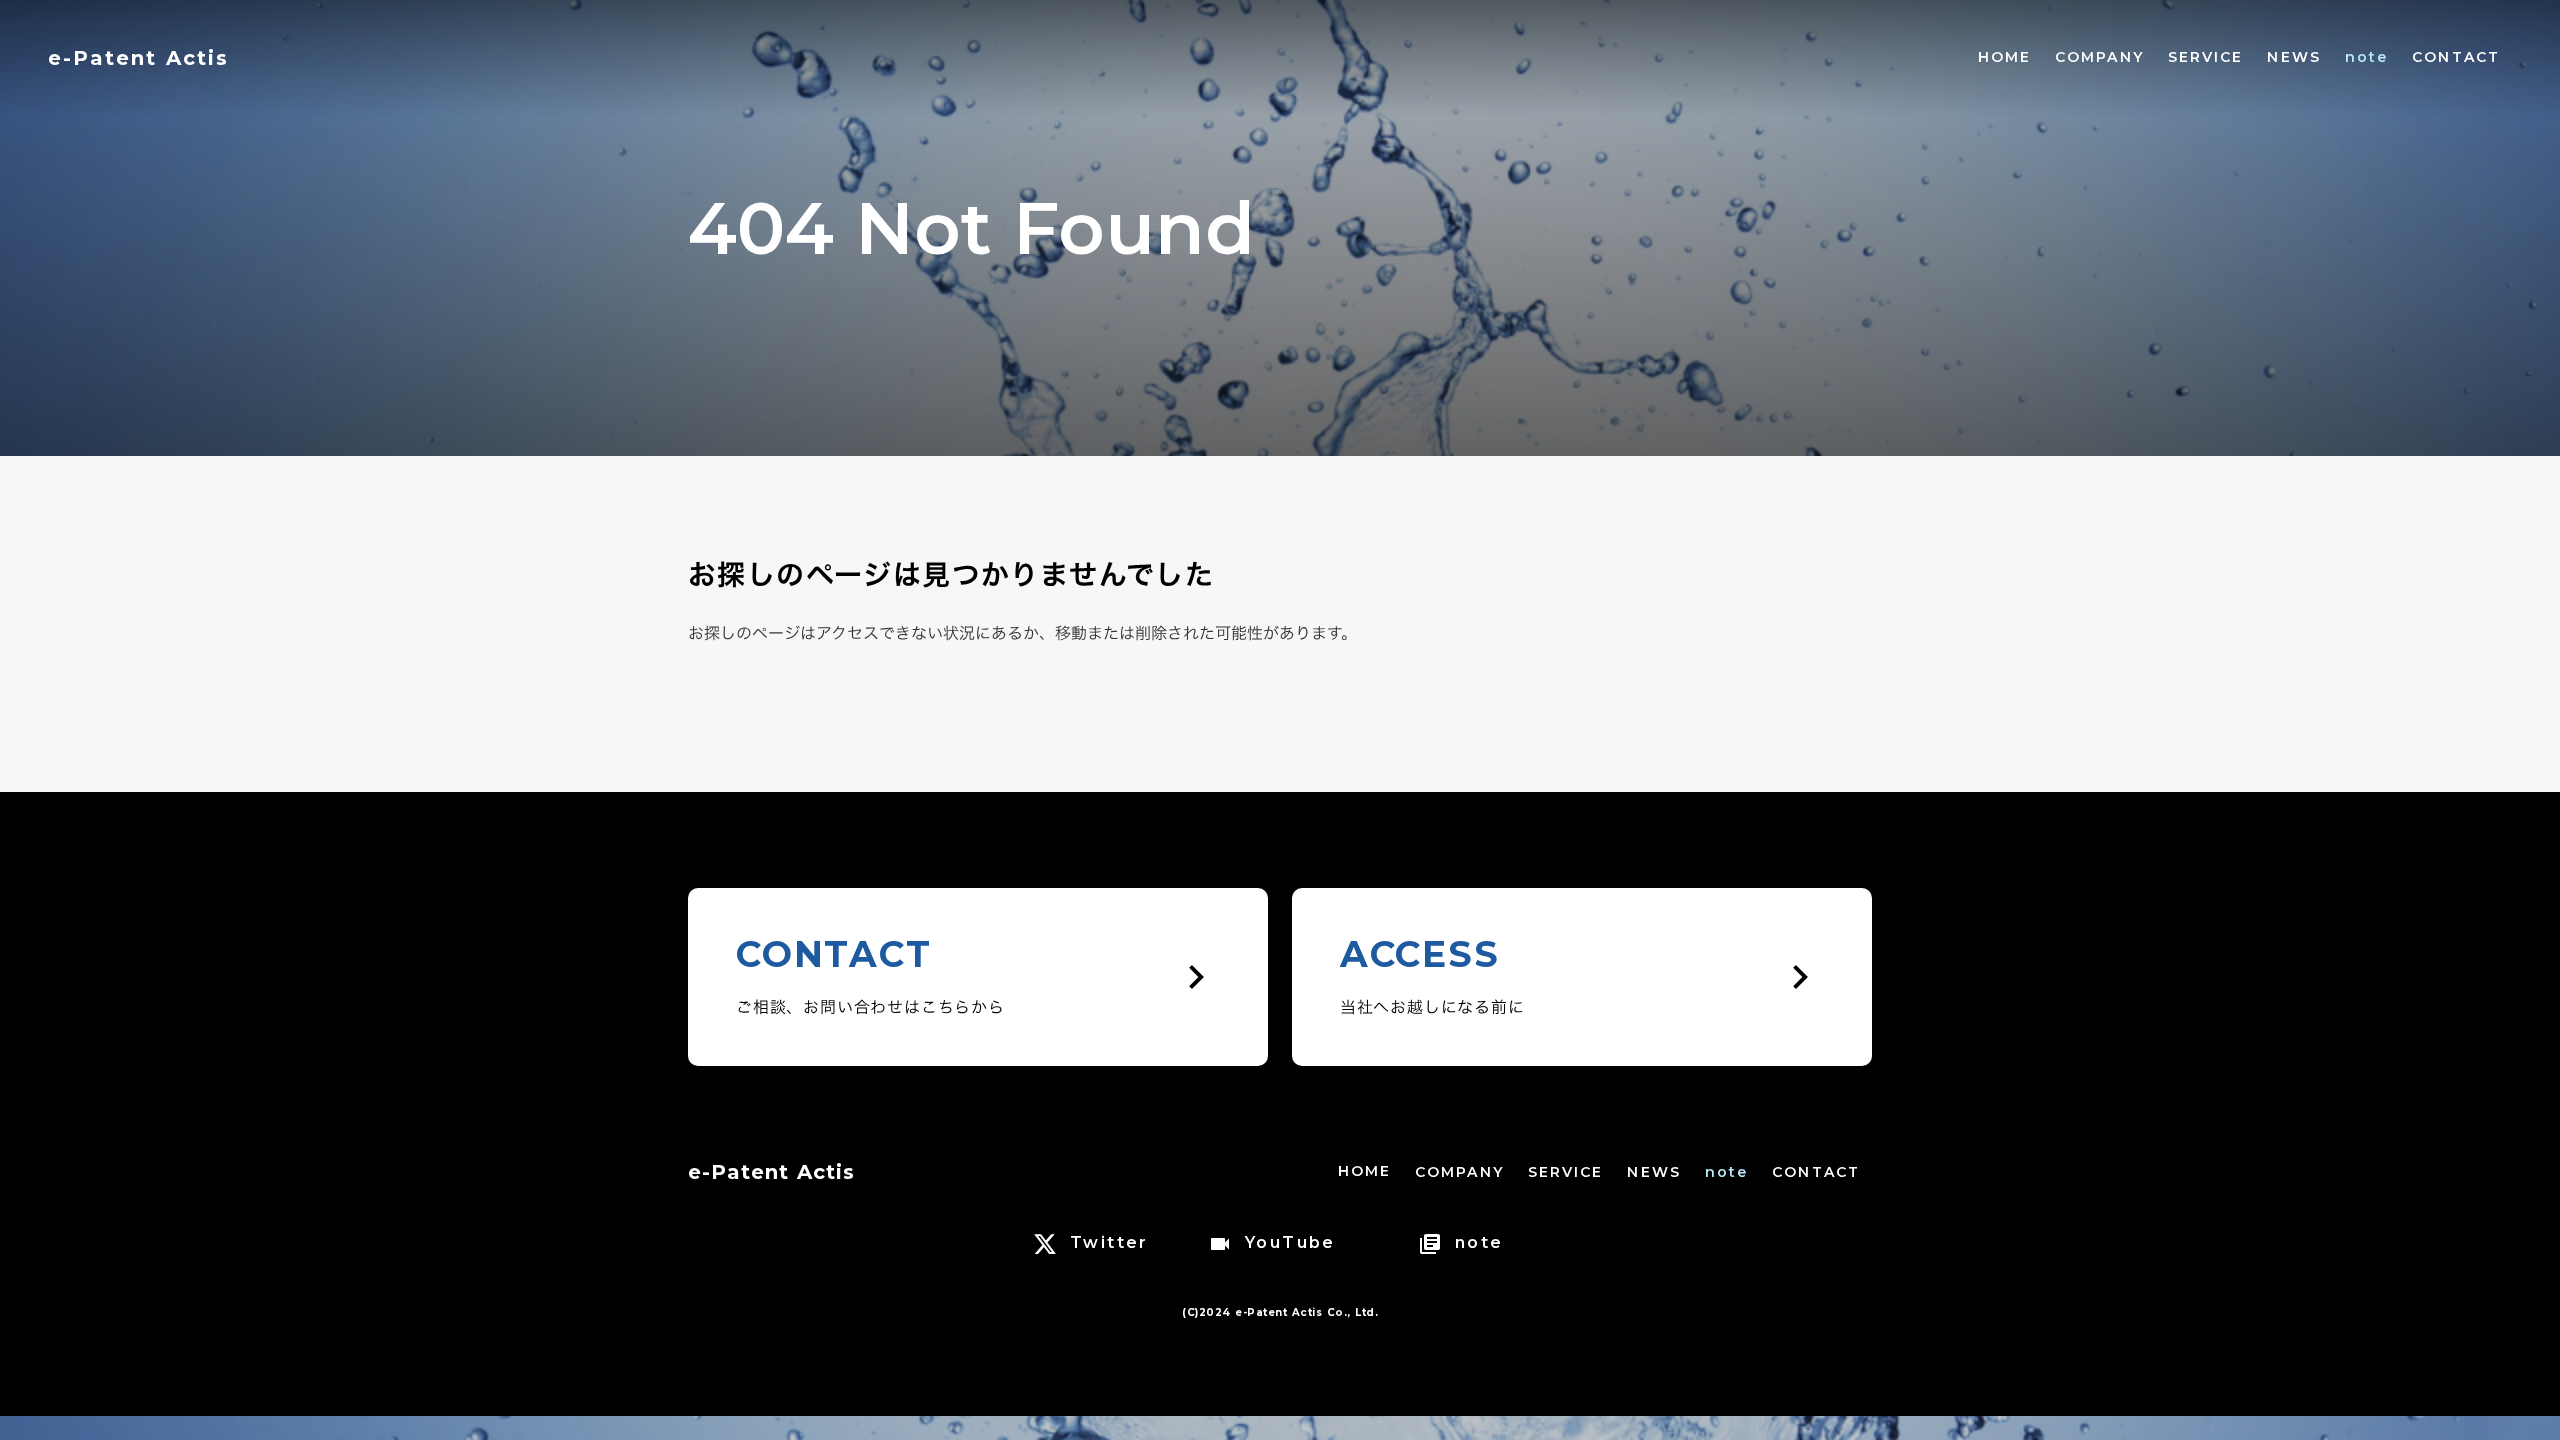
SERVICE (2206, 57)
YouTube (1290, 1242)
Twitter (1109, 1242)
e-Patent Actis (771, 1172)
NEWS (2293, 57)
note (2366, 57)
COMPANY (2099, 57)
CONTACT (2456, 57)
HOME (2004, 57)
